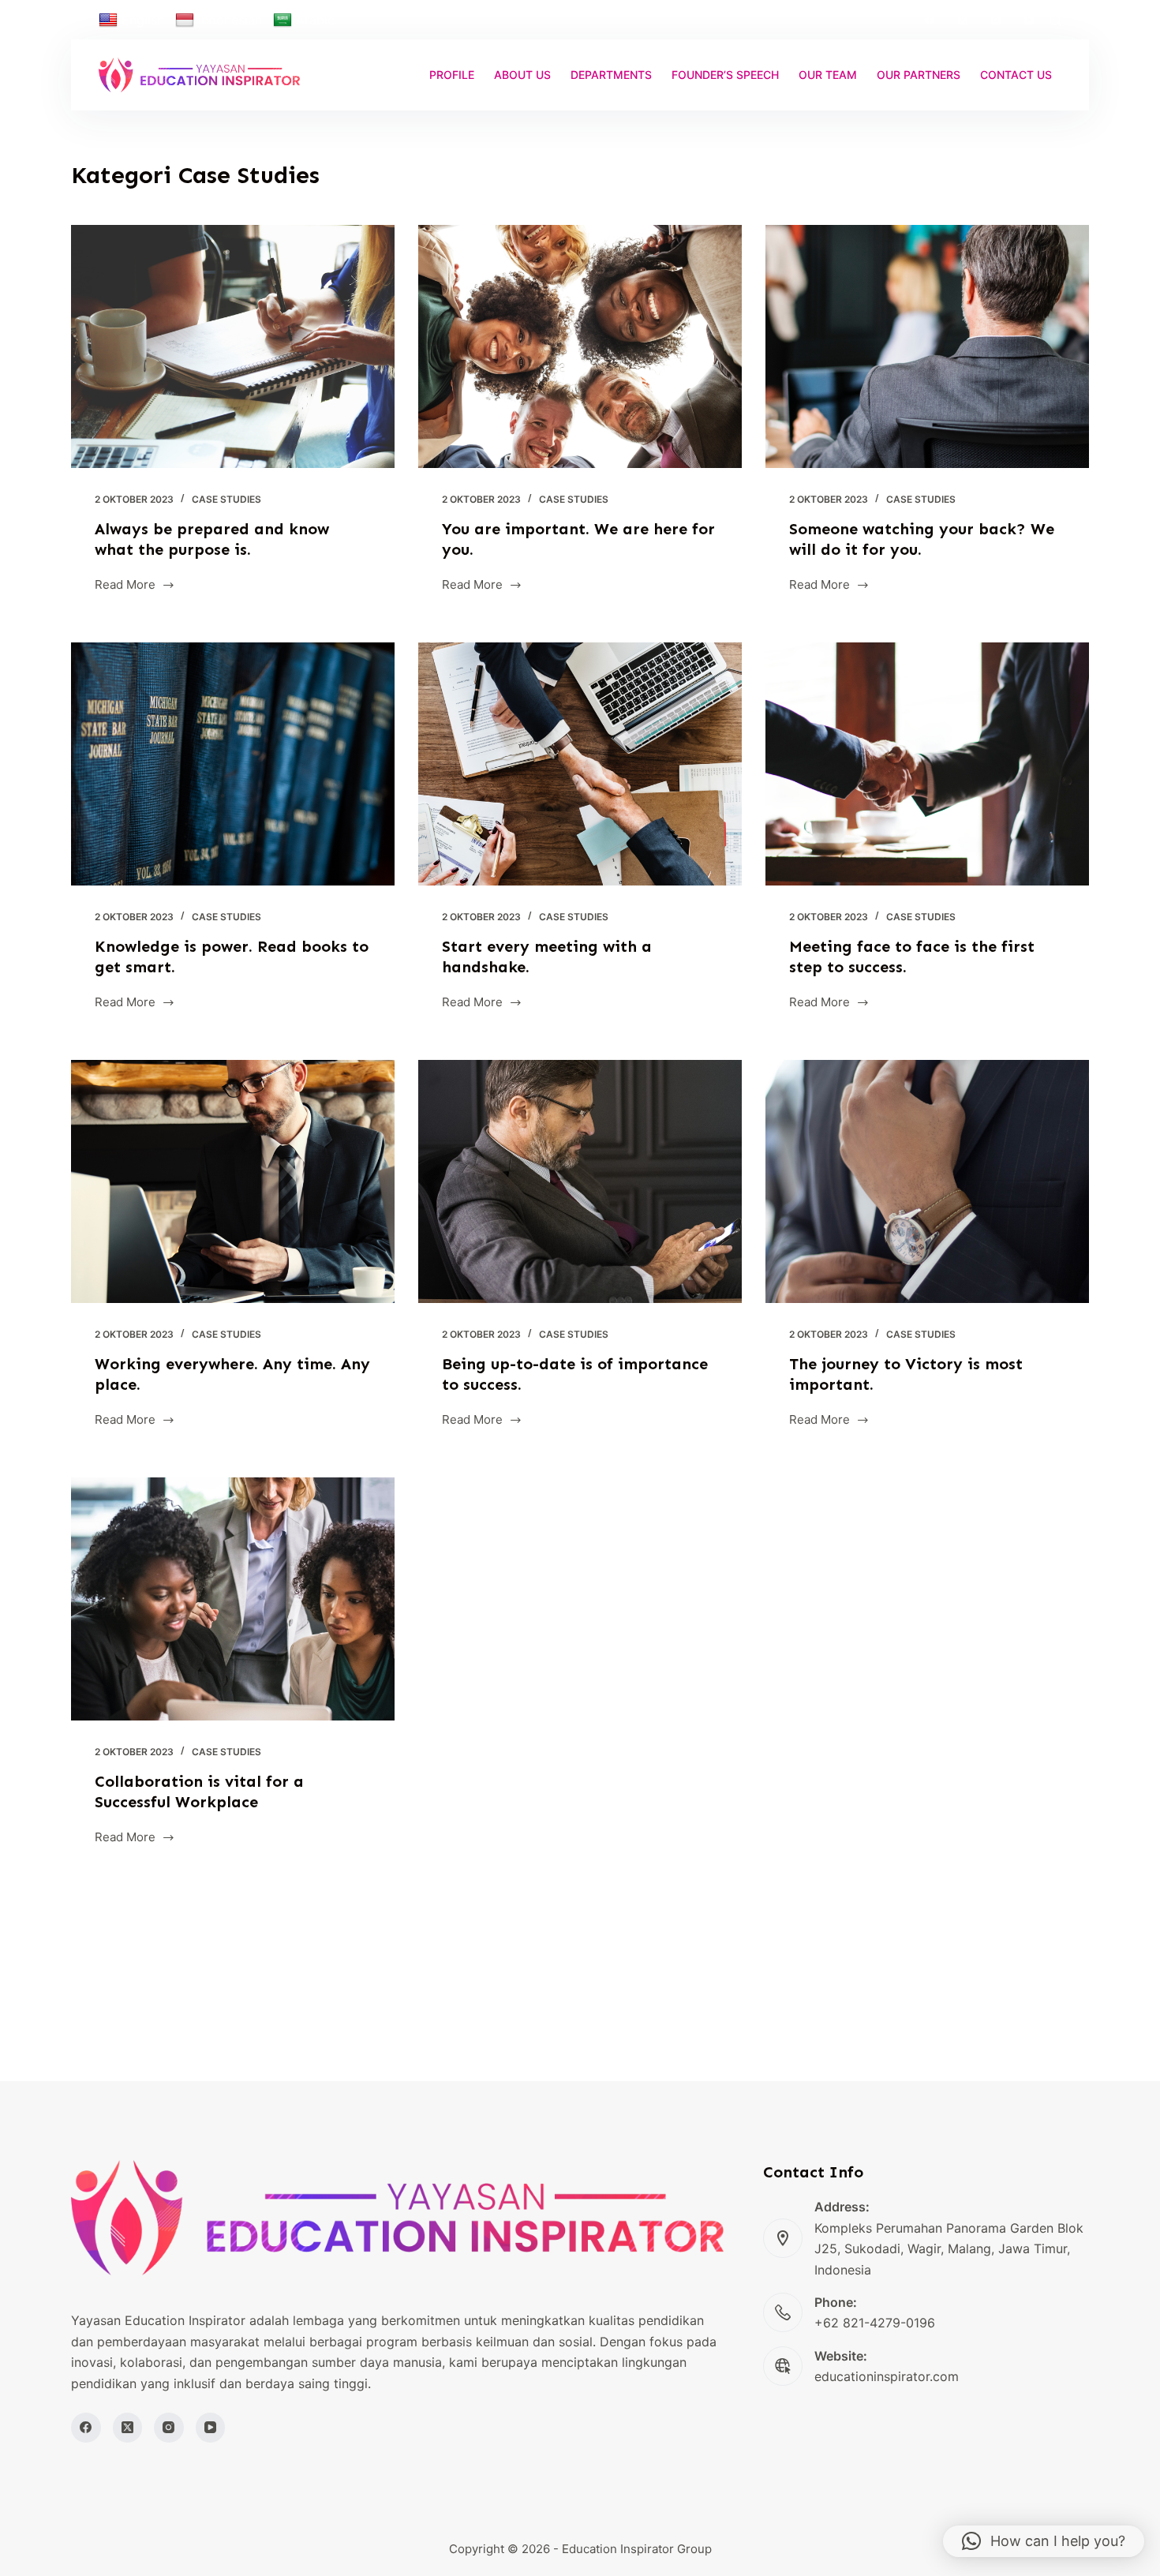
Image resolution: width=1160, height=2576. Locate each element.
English (143, 20)
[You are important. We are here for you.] (580, 346)
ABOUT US (522, 75)
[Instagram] (996, 20)
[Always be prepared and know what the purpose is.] (233, 346)
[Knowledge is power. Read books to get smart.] (233, 764)
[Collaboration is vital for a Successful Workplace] (233, 1599)
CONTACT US (1016, 75)
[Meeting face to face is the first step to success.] (927, 764)
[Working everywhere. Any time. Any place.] (233, 1181)
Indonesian (230, 20)
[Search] (1055, 20)
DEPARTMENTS (611, 75)
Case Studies (226, 499)
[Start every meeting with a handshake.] (580, 764)
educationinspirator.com (887, 2376)
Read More (125, 586)
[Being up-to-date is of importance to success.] (580, 1181)
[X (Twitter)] (963, 20)
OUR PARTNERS (919, 75)
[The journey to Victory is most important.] (927, 1181)
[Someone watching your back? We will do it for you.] (927, 346)
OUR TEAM (828, 75)
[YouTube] (1029, 20)
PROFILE (452, 75)
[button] (1044, 2541)
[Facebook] (930, 20)
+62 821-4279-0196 (875, 2323)
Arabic (315, 20)
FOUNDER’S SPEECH (725, 75)
